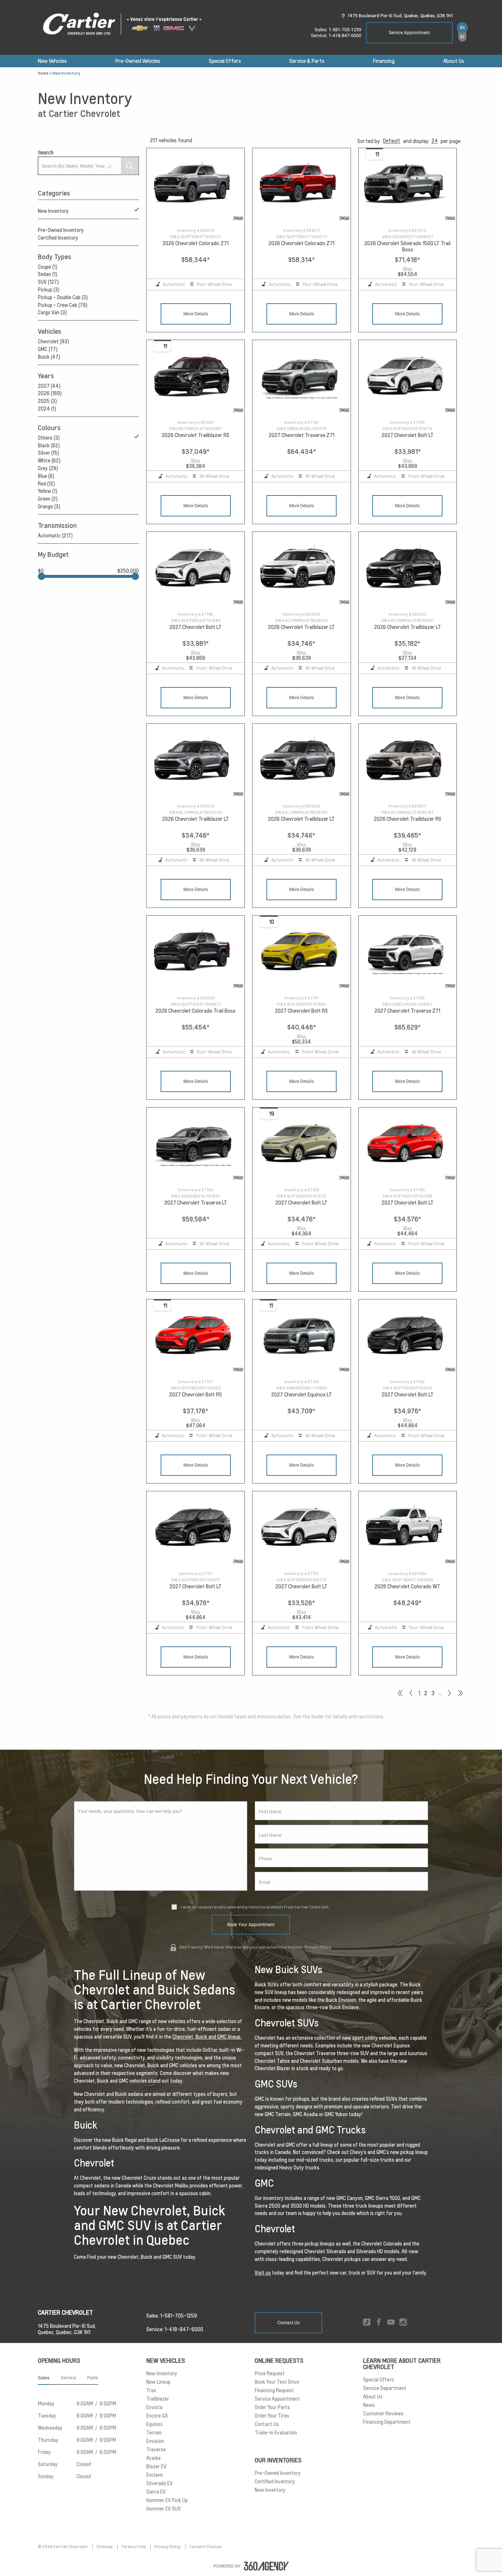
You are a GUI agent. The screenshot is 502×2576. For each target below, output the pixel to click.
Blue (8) (46, 476)
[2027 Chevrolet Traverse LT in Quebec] (196, 1144)
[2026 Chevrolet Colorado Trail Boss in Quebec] (196, 953)
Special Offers (225, 61)
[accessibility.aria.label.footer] (266, 2566)
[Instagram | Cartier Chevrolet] (403, 2323)
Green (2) (48, 499)
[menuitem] (52, 61)
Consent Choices (205, 2547)
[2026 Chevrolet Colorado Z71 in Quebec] (196, 185)
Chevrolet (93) (53, 341)
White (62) (49, 461)
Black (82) (49, 446)
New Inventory (53, 211)
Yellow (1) (48, 491)
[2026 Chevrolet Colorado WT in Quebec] (408, 1528)
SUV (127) (48, 282)
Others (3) (49, 438)
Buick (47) (49, 357)
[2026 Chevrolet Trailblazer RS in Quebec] (196, 377)
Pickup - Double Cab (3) (63, 297)
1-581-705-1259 (345, 30)
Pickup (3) (49, 290)
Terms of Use (134, 2547)
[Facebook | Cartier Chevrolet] (379, 2323)
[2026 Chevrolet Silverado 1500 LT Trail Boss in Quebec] (408, 185)
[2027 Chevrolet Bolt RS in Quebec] (301, 953)
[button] (392, 141)
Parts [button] (93, 2378)
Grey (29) (48, 468)
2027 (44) (49, 386)
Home (43, 73)
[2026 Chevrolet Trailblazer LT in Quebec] (301, 569)
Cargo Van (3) (52, 312)
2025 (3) (47, 401)
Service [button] (68, 2378)
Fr (462, 37)
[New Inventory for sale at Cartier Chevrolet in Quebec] (449, 1693)
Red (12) (46, 484)
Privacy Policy (318, 1947)
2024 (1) (47, 409)
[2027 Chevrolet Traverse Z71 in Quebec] (301, 377)
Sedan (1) (48, 274)
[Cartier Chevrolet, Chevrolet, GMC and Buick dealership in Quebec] (126, 24)
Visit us (263, 2273)
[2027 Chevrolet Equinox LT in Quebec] (301, 1336)
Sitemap (105, 2547)
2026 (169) (50, 393)
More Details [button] (196, 314)
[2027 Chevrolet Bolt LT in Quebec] (408, 377)
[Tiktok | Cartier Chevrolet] (367, 2323)
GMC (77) (48, 349)
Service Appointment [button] (409, 33)
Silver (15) (49, 453)
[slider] (42, 576)
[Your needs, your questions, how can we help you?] (161, 1846)
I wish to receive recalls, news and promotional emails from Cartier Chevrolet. (255, 1907)
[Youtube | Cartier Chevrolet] (391, 2323)
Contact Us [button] (288, 2323)
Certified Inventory (58, 238)
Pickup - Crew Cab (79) (63, 305)
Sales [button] (44, 2378)
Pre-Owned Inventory (61, 230)
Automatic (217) (55, 536)
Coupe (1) (48, 267)
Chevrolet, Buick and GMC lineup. (207, 2037)
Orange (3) (49, 507)
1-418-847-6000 (345, 35)
